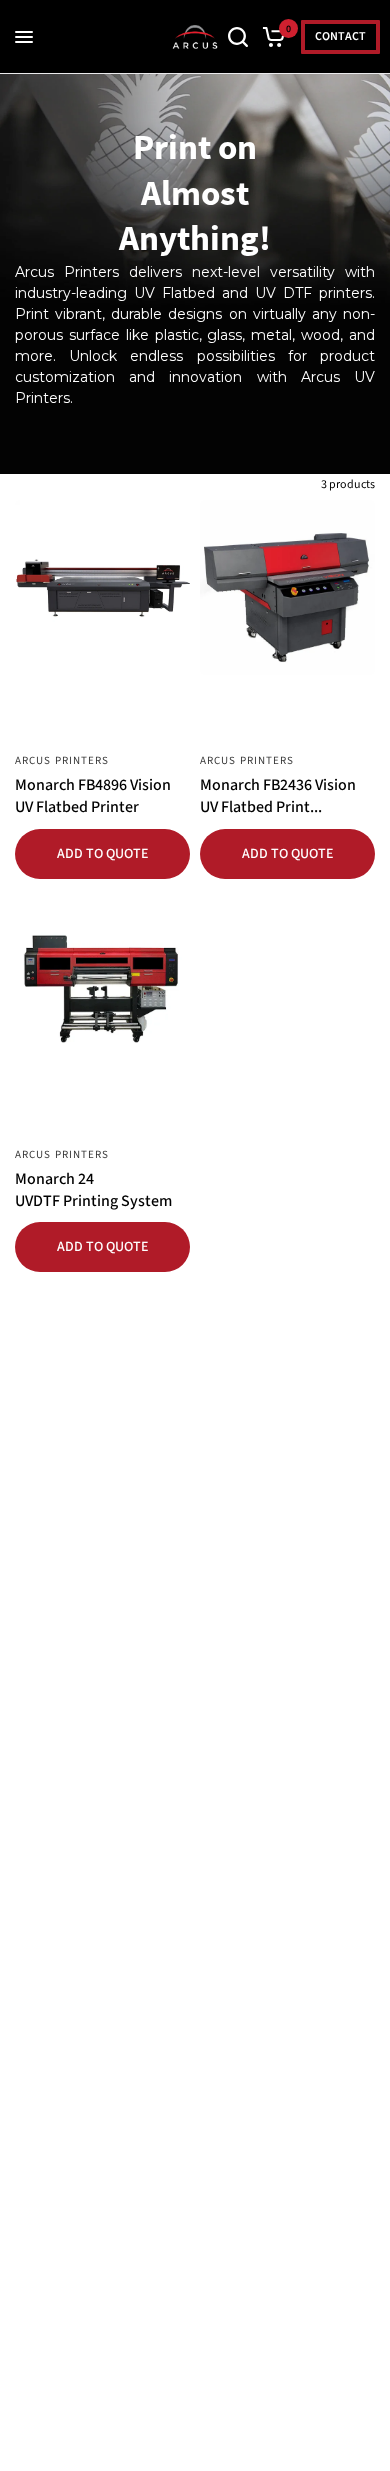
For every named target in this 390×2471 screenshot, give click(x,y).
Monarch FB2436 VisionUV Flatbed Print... (278, 796)
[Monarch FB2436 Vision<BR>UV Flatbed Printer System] (287, 587)
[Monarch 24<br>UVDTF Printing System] (102, 981)
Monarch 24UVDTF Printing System (93, 1190)
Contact (340, 36)
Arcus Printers (62, 760)
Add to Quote (102, 854)
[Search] (238, 37)
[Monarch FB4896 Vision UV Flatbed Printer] (102, 587)
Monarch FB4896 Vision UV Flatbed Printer (93, 796)
